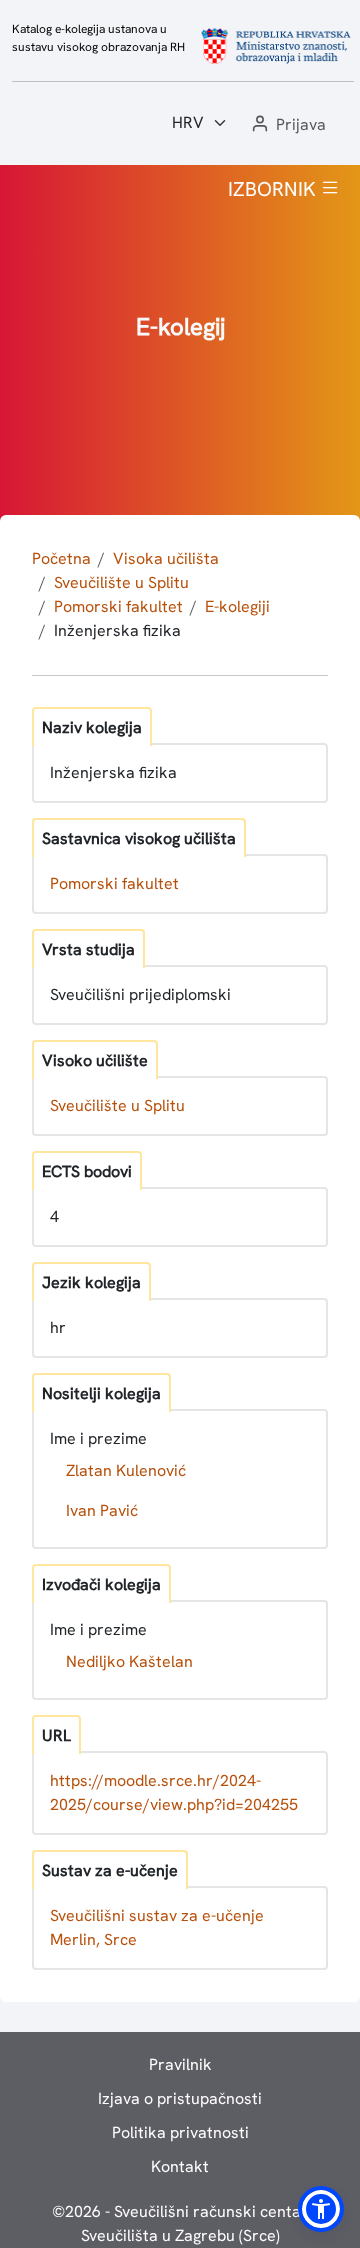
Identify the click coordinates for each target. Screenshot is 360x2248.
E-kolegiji (237, 606)
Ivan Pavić (102, 1510)
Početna (61, 558)
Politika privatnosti (180, 2132)
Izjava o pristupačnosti (180, 2098)
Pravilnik (180, 2064)
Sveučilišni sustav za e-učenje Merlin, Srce (157, 1927)
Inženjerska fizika (117, 630)
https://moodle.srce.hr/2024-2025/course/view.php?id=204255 (174, 1792)
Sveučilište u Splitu (121, 582)
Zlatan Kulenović (126, 1470)
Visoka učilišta (166, 558)
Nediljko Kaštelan (129, 1661)
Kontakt (180, 2166)
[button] (287, 125)
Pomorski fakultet (118, 606)
